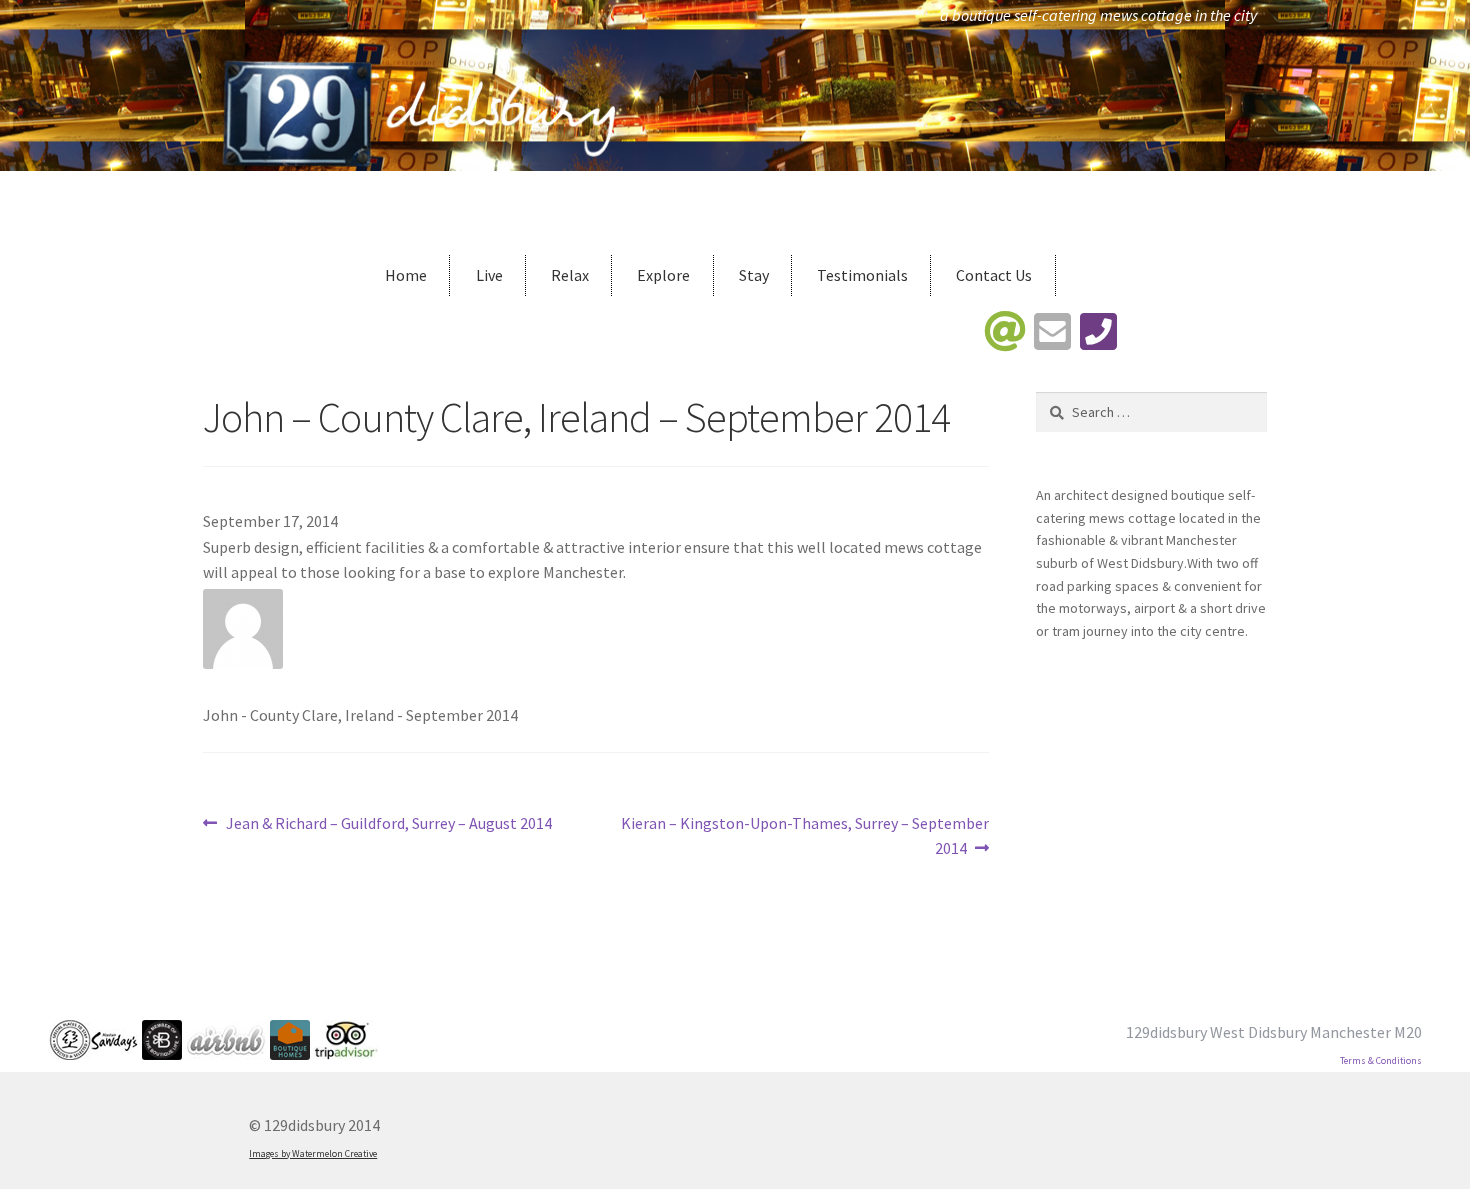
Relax (570, 275)
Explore (663, 275)
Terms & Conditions (1381, 1061)
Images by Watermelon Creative (313, 1154)
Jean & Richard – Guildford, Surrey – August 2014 (388, 824)
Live (489, 275)
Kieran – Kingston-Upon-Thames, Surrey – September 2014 (804, 835)
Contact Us (994, 275)
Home (406, 275)
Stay (754, 275)
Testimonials (862, 275)
